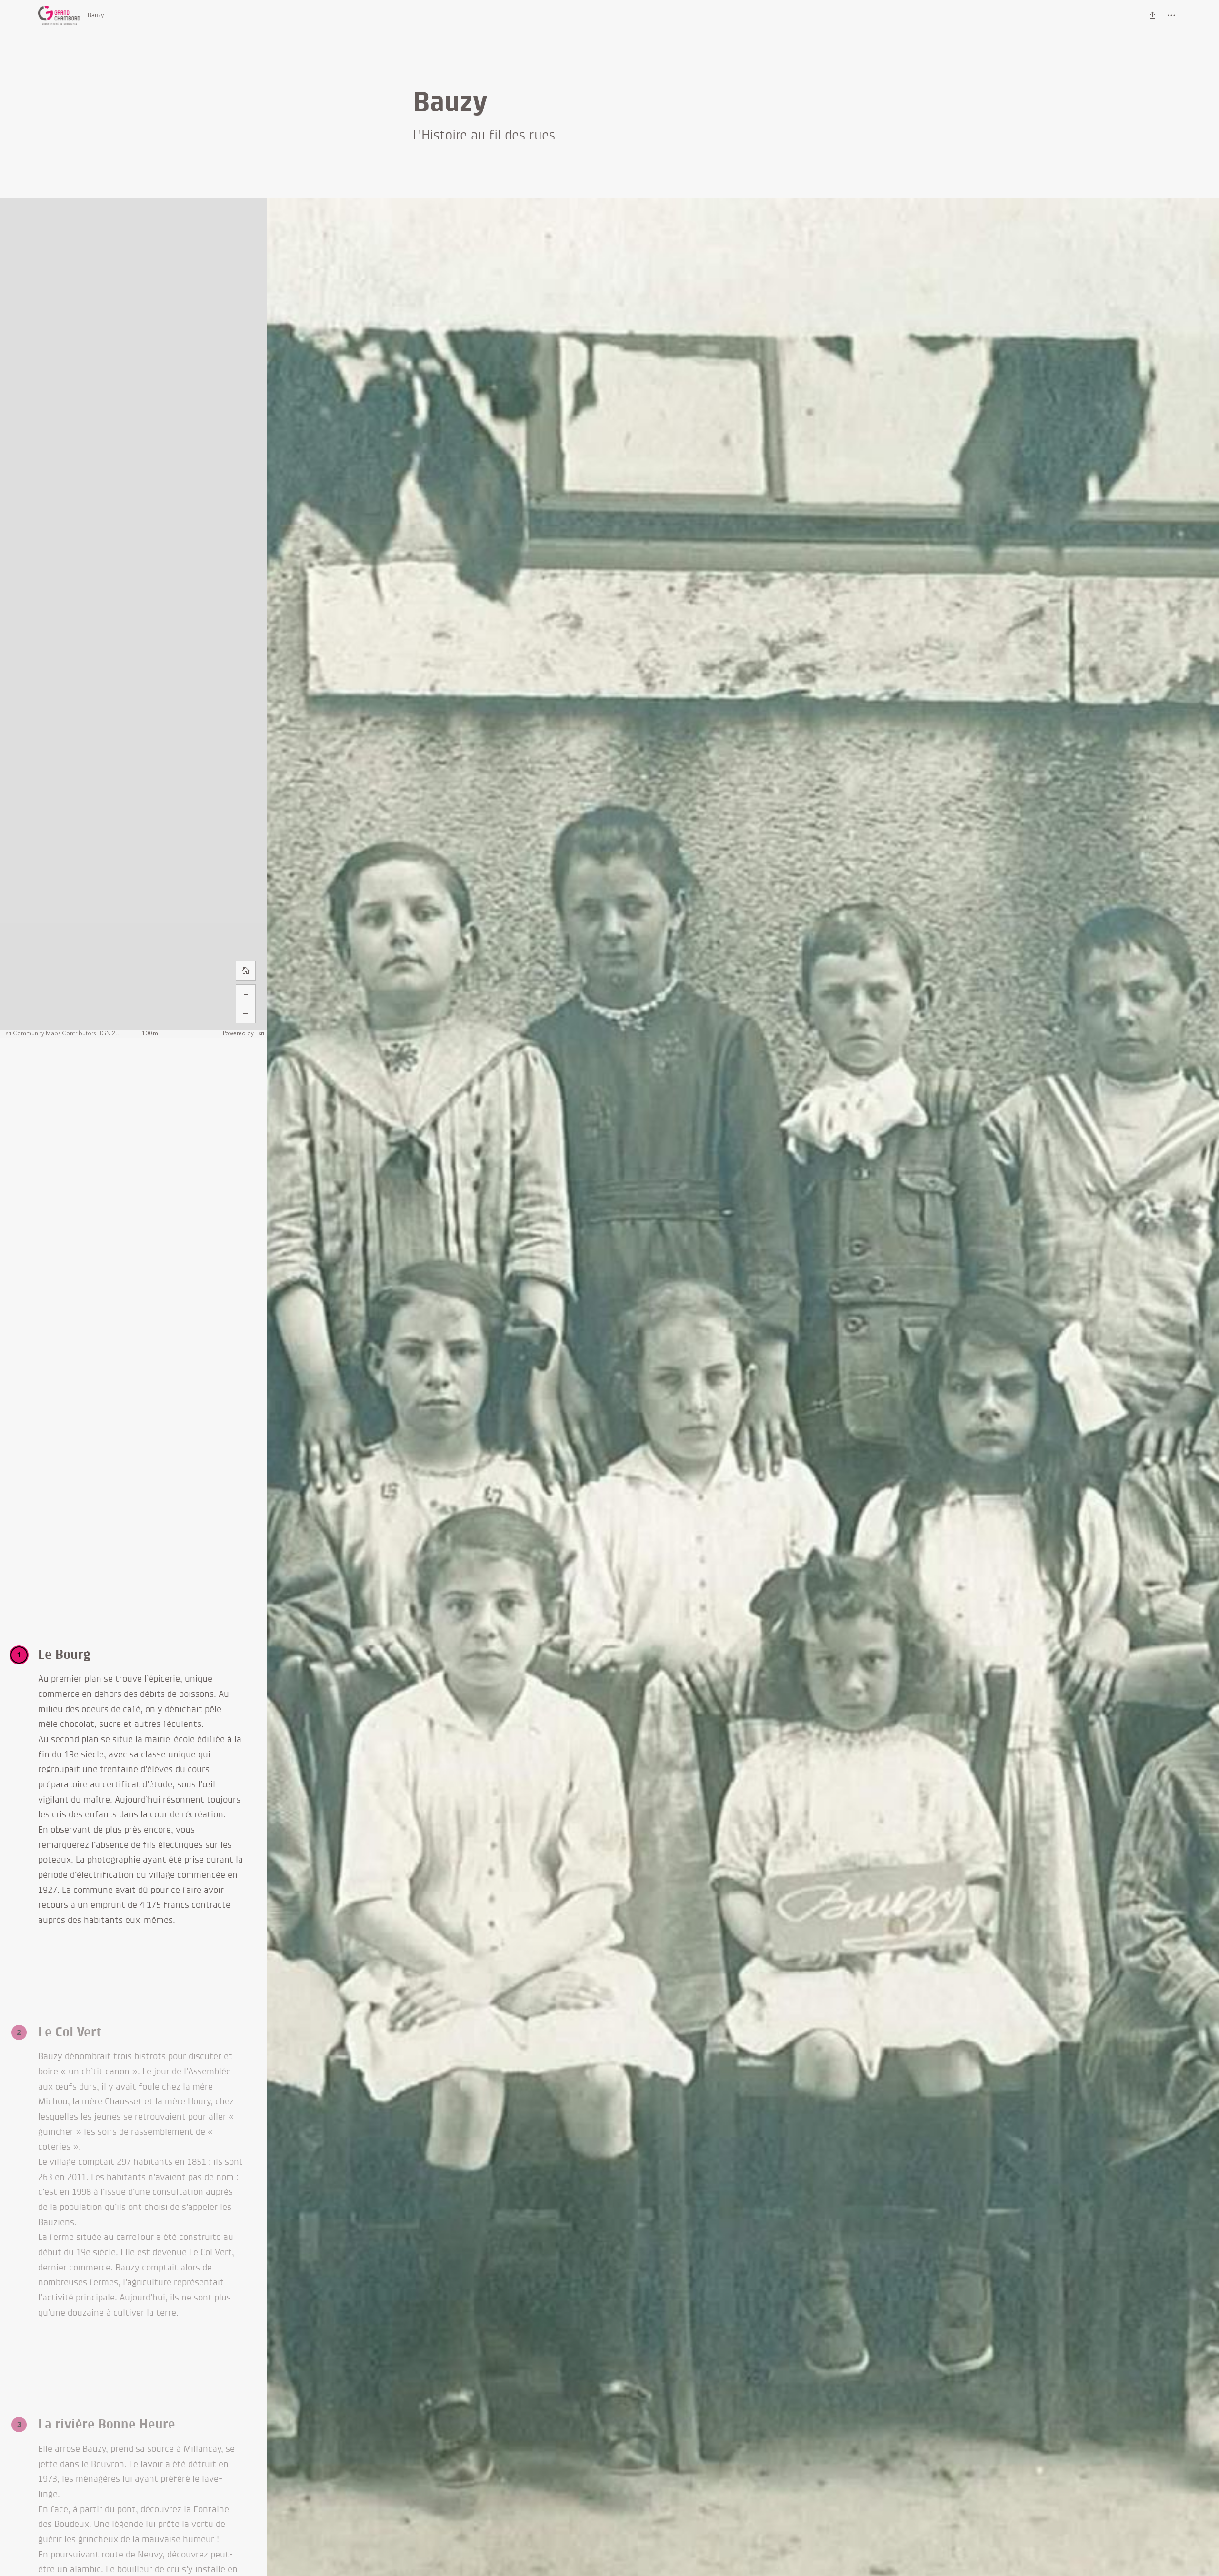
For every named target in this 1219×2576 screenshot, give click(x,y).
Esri (260, 1034)
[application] (133, 618)
